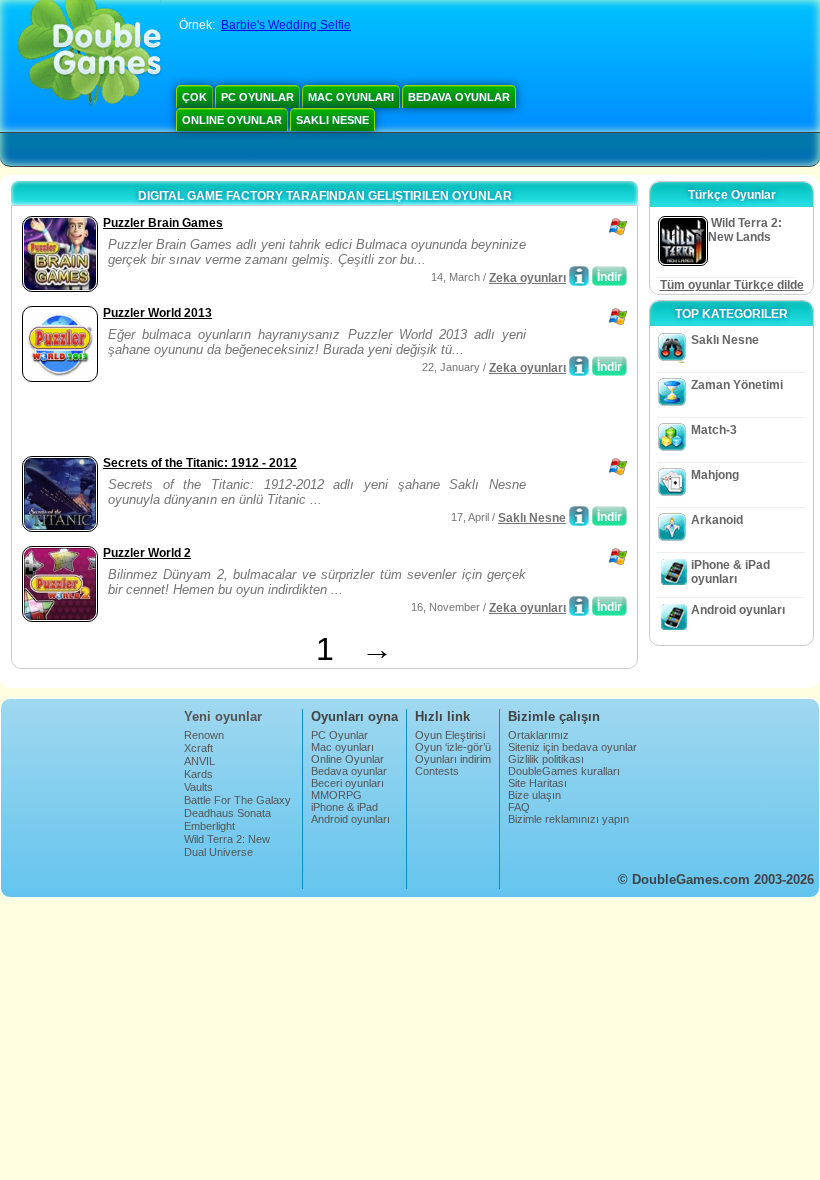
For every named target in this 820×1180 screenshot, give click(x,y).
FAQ (519, 807)
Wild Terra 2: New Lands (227, 845)
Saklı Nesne (332, 120)
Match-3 (714, 430)
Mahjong (715, 475)
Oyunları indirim (453, 759)
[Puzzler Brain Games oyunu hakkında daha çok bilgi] (579, 276)
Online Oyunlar (232, 120)
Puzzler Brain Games (163, 223)
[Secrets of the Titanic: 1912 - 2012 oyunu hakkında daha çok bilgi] (579, 516)
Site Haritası (537, 783)
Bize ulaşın (534, 795)
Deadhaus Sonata (227, 813)
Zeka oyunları (527, 278)
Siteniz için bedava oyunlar (572, 747)
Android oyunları (738, 610)
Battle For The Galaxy (237, 800)
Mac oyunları (351, 97)
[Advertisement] (251, 421)
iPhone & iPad (344, 807)
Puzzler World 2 (147, 553)
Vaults (198, 787)
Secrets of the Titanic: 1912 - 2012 (200, 463)
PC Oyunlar (257, 97)
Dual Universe (218, 852)
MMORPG (336, 795)
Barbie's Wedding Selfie (286, 25)
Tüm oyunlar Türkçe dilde (732, 285)
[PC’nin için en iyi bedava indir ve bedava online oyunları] (89, 55)
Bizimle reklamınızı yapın (568, 819)
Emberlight (209, 826)
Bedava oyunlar (459, 97)
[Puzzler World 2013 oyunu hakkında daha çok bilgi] (579, 366)
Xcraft (198, 748)
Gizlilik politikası (546, 759)
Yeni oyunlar (223, 716)
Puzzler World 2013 (157, 313)
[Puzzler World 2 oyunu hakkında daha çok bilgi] (579, 606)
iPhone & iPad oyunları (730, 572)
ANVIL (199, 761)
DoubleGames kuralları (564, 771)
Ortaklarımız (538, 735)
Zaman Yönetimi (737, 385)
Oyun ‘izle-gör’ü (453, 747)
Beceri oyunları (347, 783)
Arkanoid (717, 520)
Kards (198, 774)
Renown (204, 735)
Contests (437, 771)
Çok (194, 97)
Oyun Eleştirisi (450, 735)
